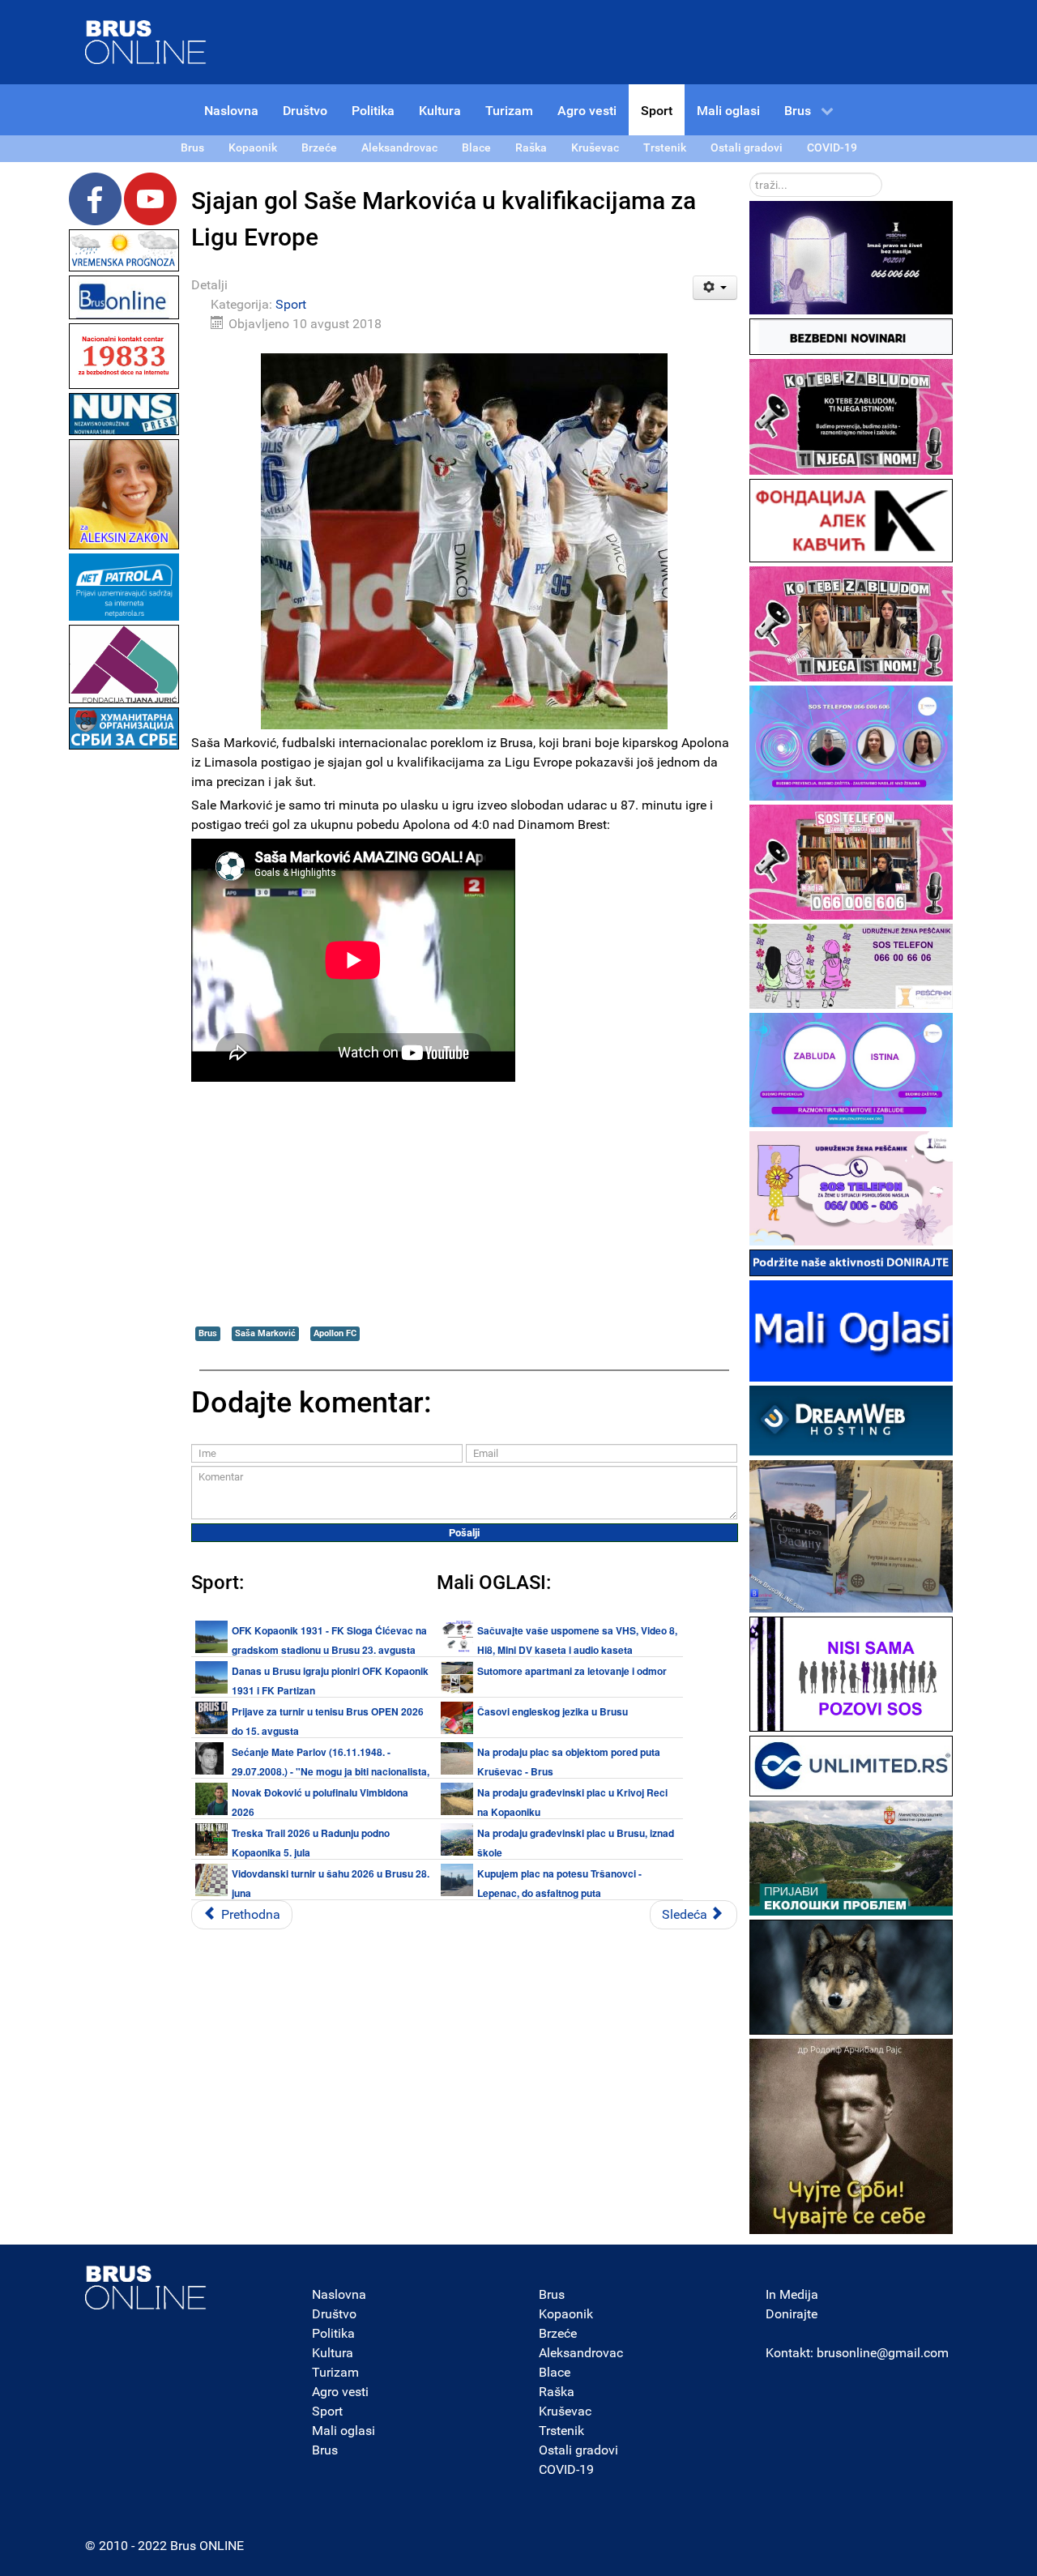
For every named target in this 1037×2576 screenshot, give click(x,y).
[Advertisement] (124, 997)
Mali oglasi (344, 2431)
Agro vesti (340, 2392)
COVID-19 (566, 2469)
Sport (291, 304)
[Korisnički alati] (715, 288)
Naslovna (339, 2294)
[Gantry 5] (146, 2288)
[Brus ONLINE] (146, 41)
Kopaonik (566, 2314)
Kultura (333, 2353)
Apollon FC (335, 1333)
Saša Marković (265, 1333)
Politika (333, 2333)
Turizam (335, 2372)
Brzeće (558, 2333)
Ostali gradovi (578, 2450)
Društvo (334, 2314)
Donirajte (792, 2314)
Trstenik (561, 2431)
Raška (557, 2392)
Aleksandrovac (581, 2353)
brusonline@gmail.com (883, 2353)
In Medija (792, 2294)
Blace (555, 2372)
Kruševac (565, 2411)
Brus (208, 1333)
